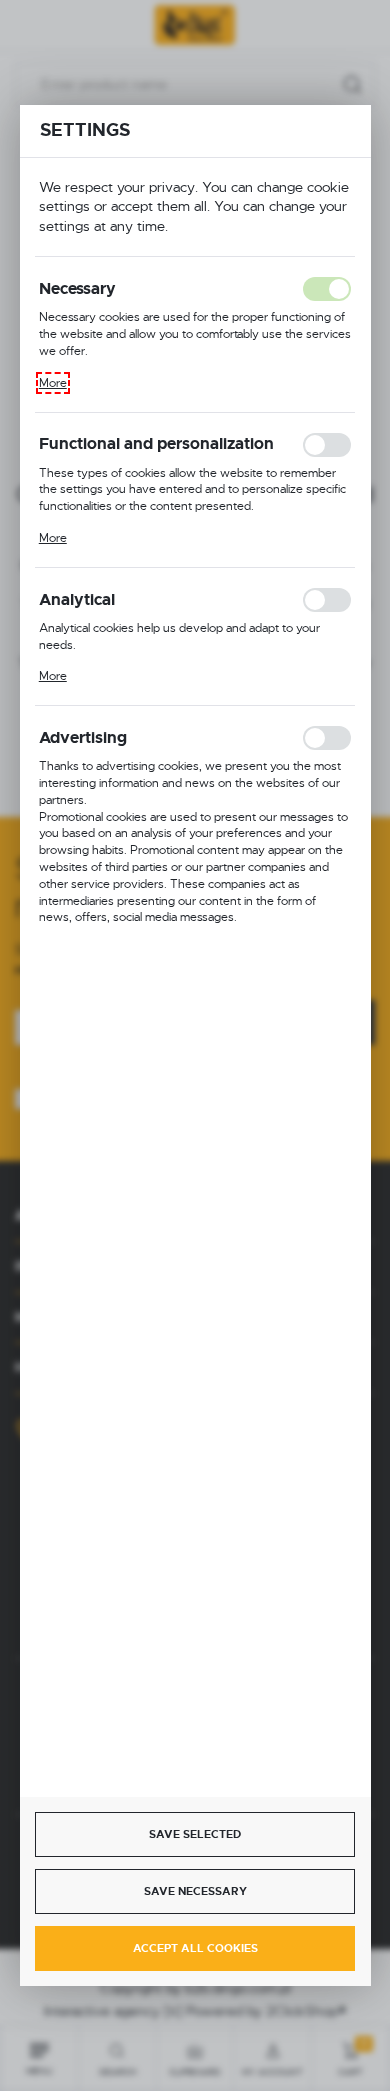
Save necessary (195, 1891)
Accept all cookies (195, 1948)
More (53, 383)
